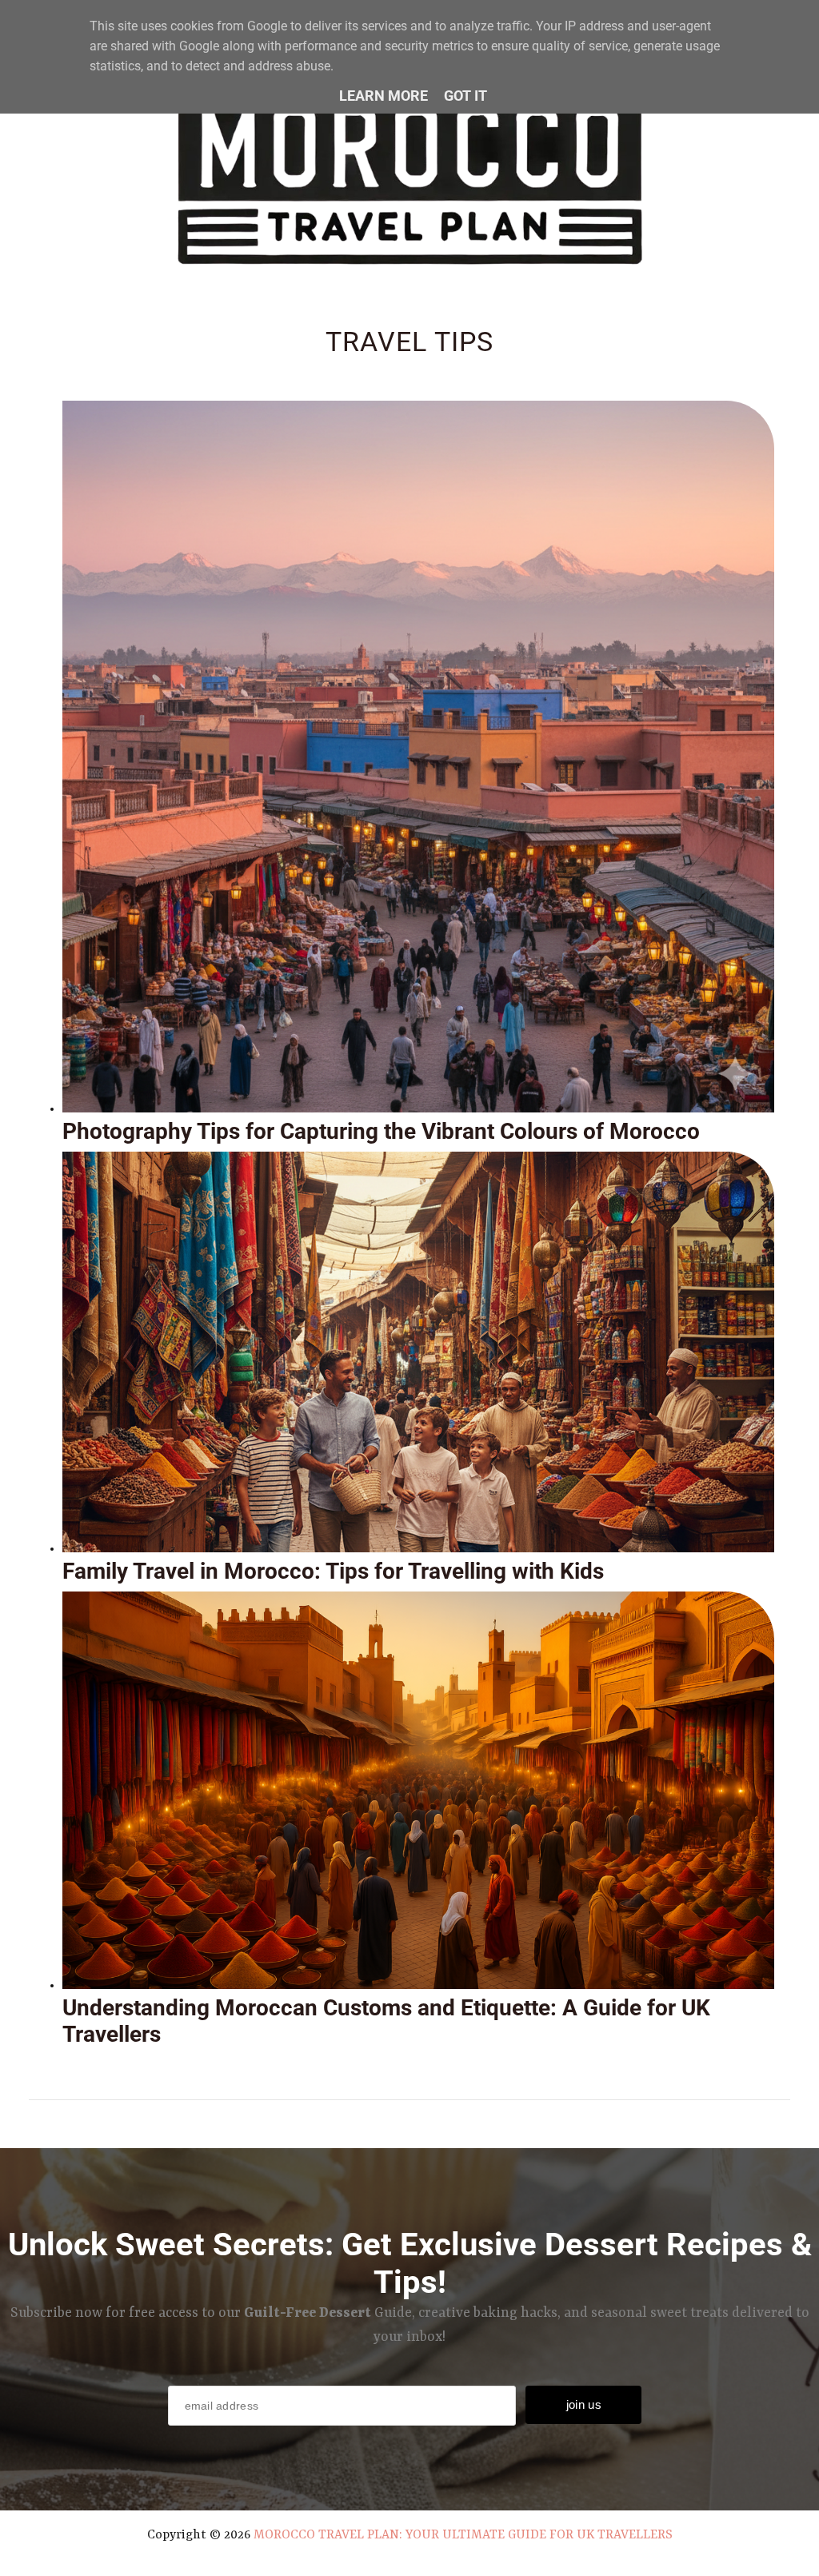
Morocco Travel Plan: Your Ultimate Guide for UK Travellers (463, 2535)
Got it (465, 96)
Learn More (384, 96)
